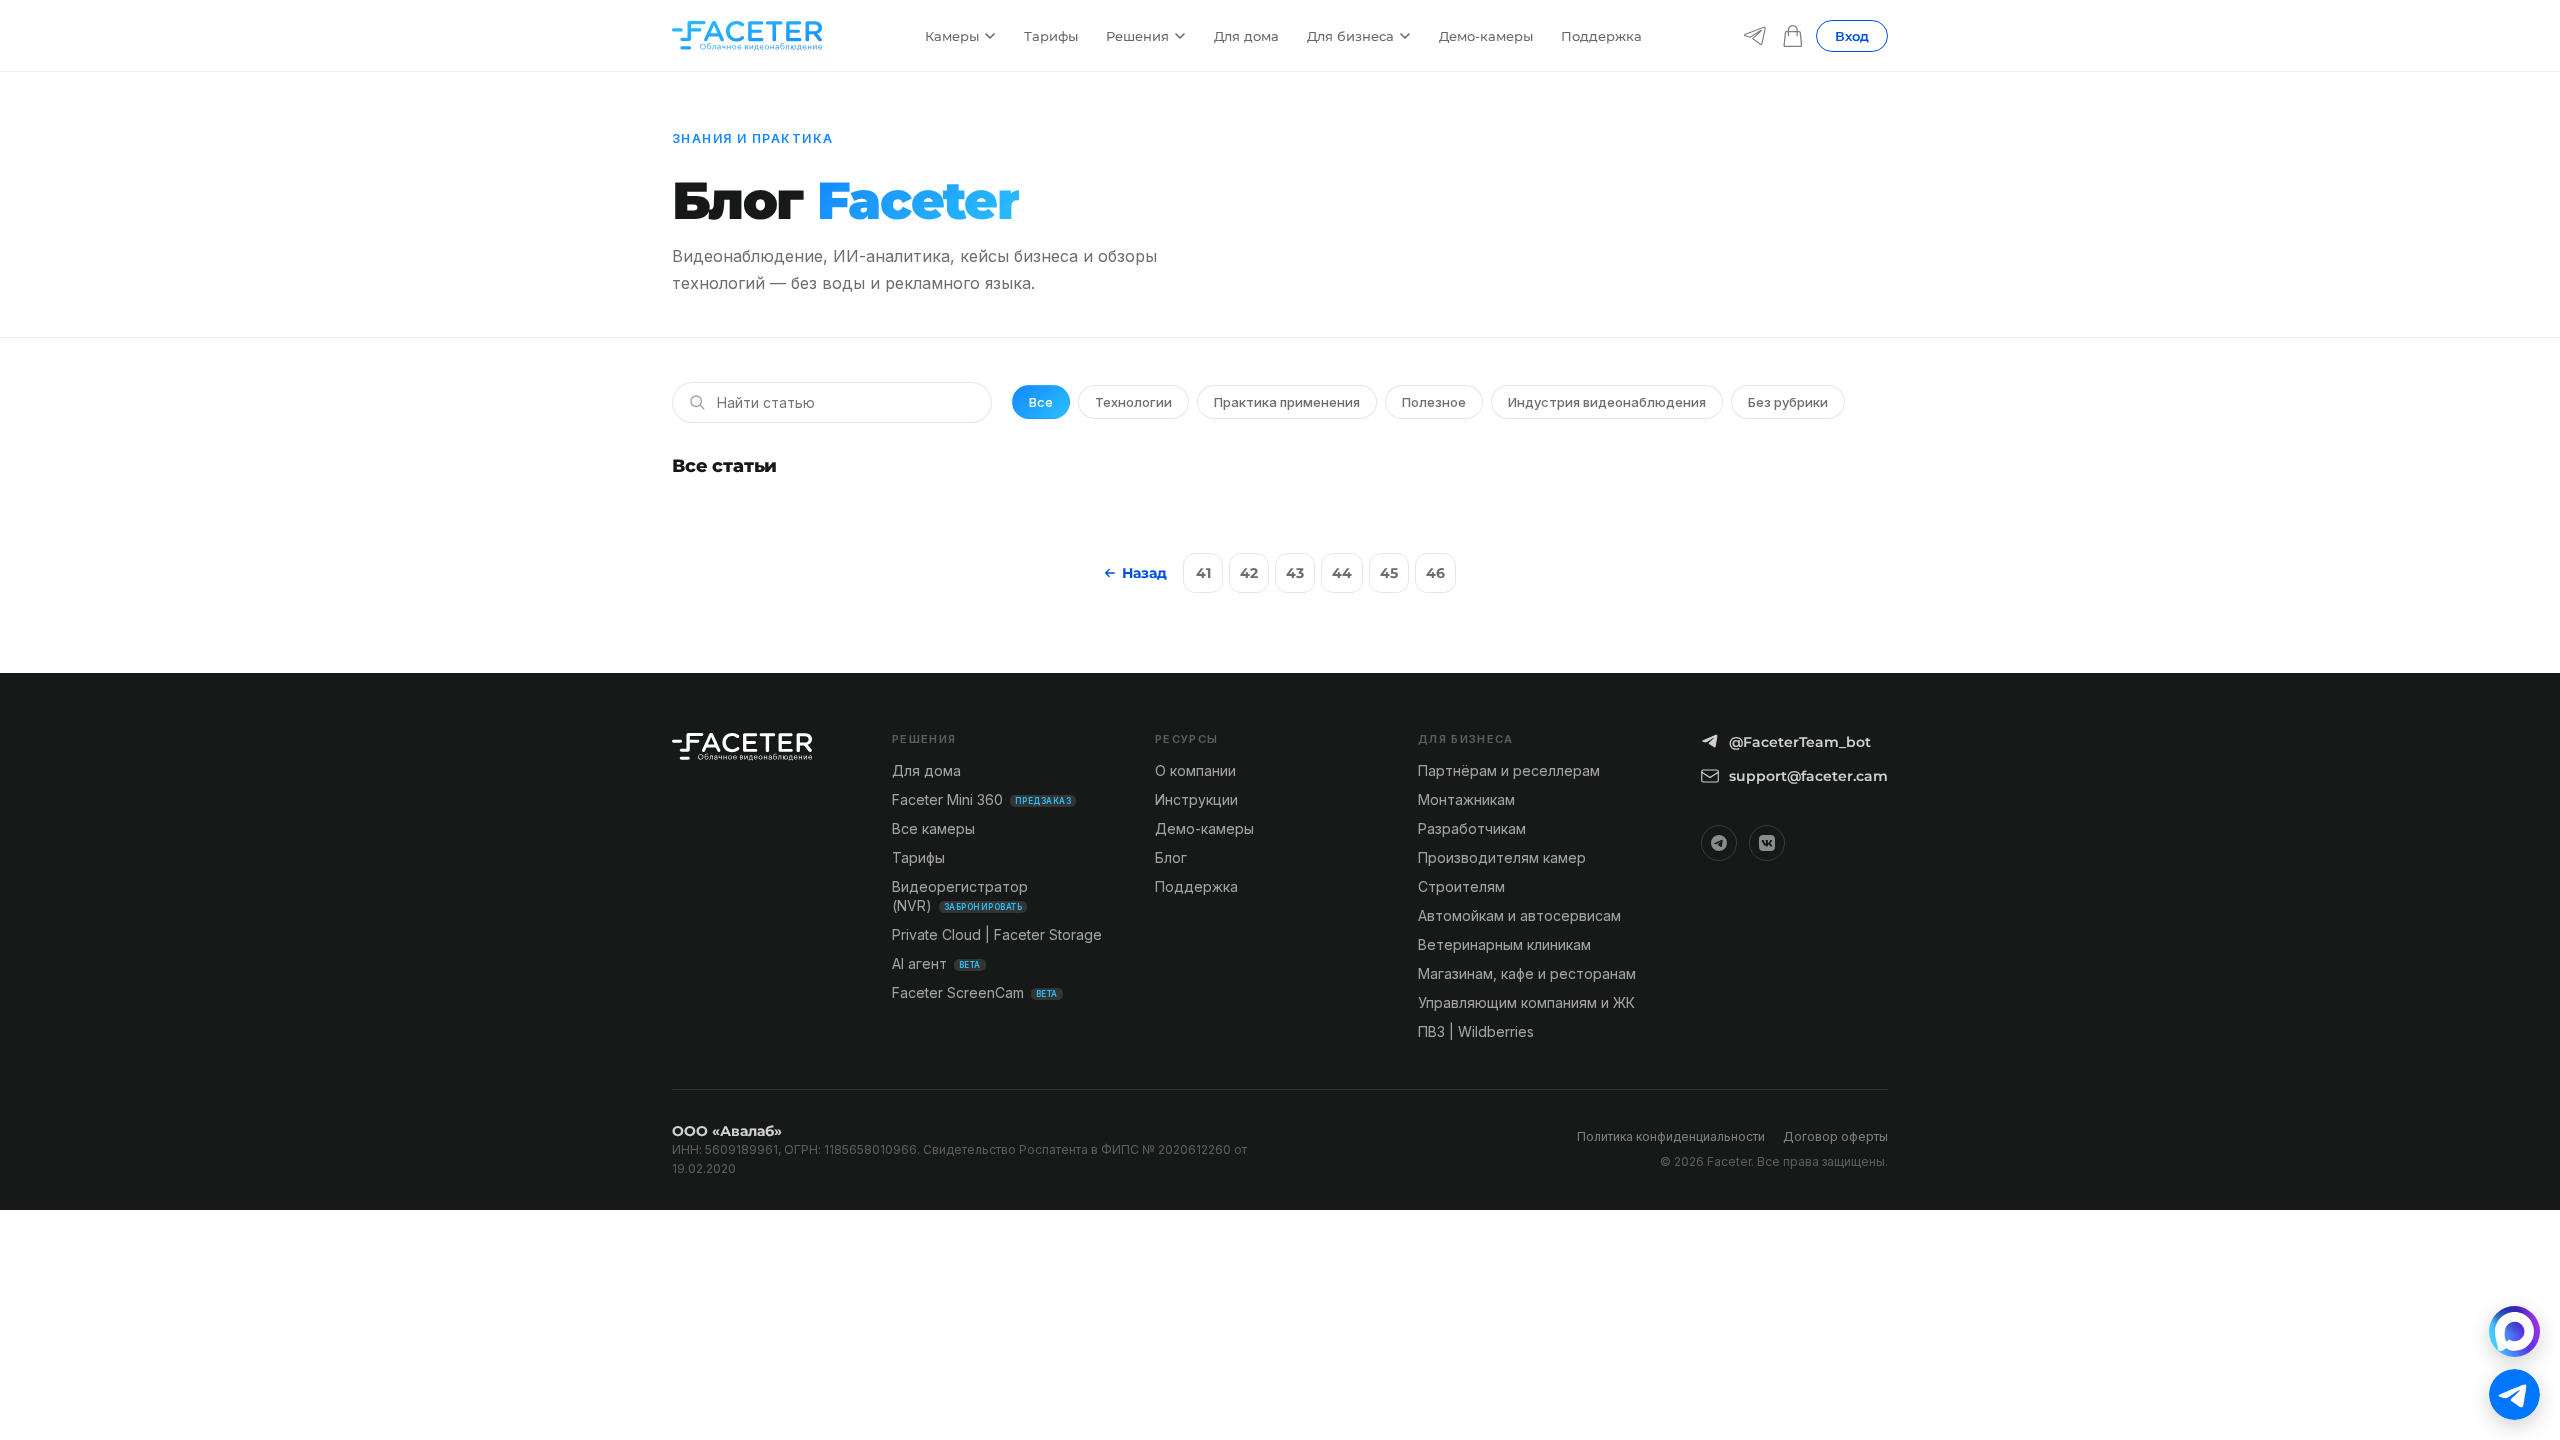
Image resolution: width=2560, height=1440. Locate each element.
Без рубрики (1788, 402)
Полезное (1434, 402)
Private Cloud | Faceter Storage (997, 934)
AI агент (936, 963)
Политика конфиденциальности (1671, 1136)
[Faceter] (747, 36)
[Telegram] (1755, 36)
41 (1203, 573)
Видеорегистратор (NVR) (960, 896)
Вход (1852, 36)
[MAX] (2514, 1331)
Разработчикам (1472, 828)
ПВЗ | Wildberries (1476, 1031)
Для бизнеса (1350, 36)
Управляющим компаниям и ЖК (1526, 1002)
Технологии (1133, 402)
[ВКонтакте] (1767, 843)
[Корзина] (1793, 36)
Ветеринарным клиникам (1504, 944)
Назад (1144, 573)
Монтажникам (1466, 799)
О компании (1195, 770)
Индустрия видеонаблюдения (1607, 402)
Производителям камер (1502, 857)
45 (1389, 573)
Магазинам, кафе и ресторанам (1527, 973)
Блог (1171, 857)
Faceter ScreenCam (975, 992)
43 (1295, 573)
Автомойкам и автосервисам (1519, 915)
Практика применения (1287, 402)
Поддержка (1601, 36)
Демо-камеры (1486, 36)
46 (1435, 573)
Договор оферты (1835, 1136)
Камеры (952, 36)
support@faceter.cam (1808, 776)
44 (1342, 573)
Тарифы (1051, 36)
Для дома (1246, 36)
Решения (1137, 36)
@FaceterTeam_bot (1800, 742)
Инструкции (1196, 799)
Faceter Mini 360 (981, 799)
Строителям (1461, 886)
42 (1249, 573)
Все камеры (933, 828)
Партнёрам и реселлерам (1509, 770)
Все (1041, 402)
